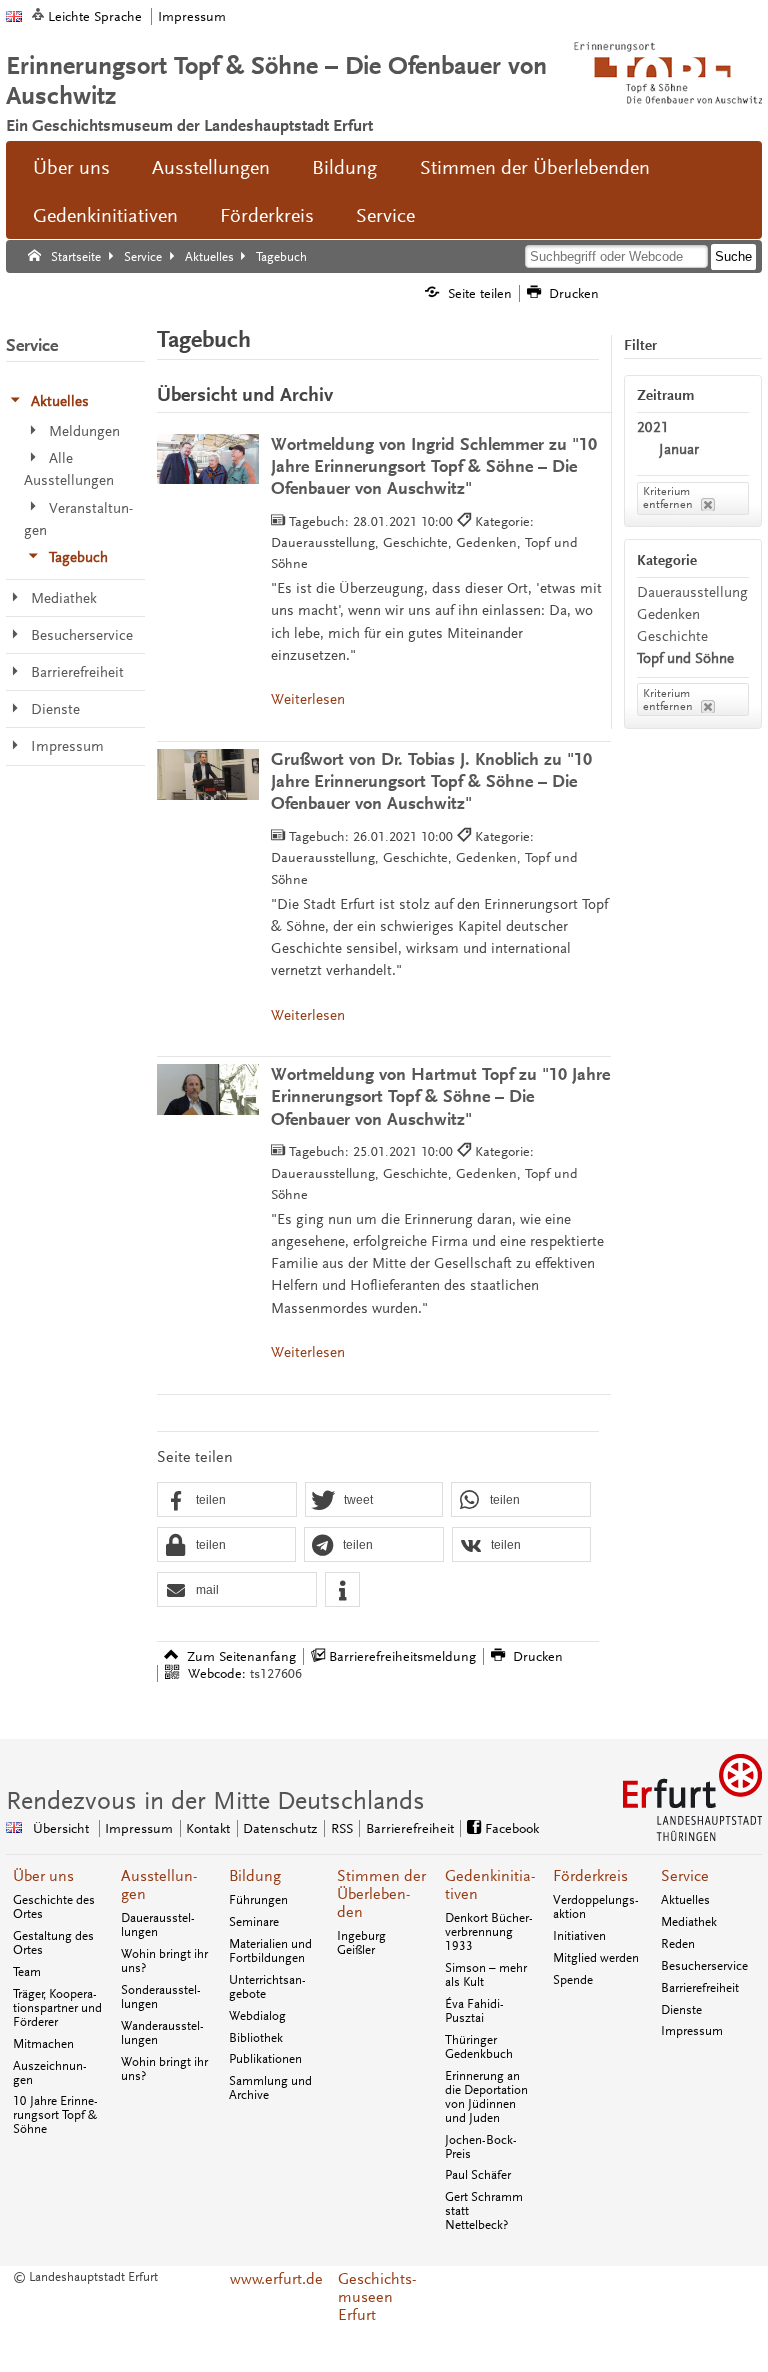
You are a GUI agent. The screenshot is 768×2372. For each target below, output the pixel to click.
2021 (653, 427)
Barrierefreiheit (410, 1828)
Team (27, 1972)
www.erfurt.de (276, 2279)
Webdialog (257, 2016)
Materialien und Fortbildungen (270, 1951)
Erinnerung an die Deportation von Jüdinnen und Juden (486, 2097)
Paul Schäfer (478, 2175)
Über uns (71, 168)
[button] (227, 1500)
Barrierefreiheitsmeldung (402, 1656)
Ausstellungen (211, 168)
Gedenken (668, 614)
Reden (678, 1944)
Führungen (258, 1900)
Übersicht (61, 1828)
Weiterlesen (308, 699)
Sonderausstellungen (161, 1997)
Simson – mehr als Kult (486, 1975)
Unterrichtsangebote (267, 1987)
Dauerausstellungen (158, 1925)
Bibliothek (256, 2038)
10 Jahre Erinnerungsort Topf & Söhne (55, 2115)
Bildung (344, 168)
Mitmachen (43, 2044)
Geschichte (672, 636)
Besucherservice (704, 1966)
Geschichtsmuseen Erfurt (377, 2297)
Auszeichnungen (50, 2073)
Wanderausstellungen (162, 2033)
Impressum (192, 16)
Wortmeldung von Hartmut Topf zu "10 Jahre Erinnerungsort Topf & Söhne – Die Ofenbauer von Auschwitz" (440, 1096)
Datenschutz (280, 1828)
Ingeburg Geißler (361, 1943)
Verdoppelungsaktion (596, 1907)
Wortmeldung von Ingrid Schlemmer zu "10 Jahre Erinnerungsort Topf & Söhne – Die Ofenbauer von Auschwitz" (434, 466)
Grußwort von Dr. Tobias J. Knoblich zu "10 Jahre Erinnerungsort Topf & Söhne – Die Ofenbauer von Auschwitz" (431, 781)
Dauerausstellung (692, 592)
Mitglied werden (596, 1958)
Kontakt (208, 1828)
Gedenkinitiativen (105, 216)
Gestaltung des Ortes (53, 1943)
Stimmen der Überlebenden (535, 168)
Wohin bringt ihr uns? (164, 1961)
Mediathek (689, 1922)
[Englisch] (14, 16)
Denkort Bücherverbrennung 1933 (489, 1932)
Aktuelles (685, 1900)
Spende (573, 1980)
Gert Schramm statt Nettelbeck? (484, 2211)
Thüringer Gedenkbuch (479, 2047)
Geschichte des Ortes (54, 1907)
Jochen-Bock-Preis (481, 2147)
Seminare (254, 1922)
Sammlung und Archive (270, 2088)
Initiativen (579, 1936)
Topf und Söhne (685, 658)
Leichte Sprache (95, 16)
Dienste (681, 2010)
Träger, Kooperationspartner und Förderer (57, 2008)
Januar (679, 449)
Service (385, 216)
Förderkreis (267, 216)
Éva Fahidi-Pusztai (474, 2011)
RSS (342, 1828)
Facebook (512, 1828)
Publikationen (265, 2059)
